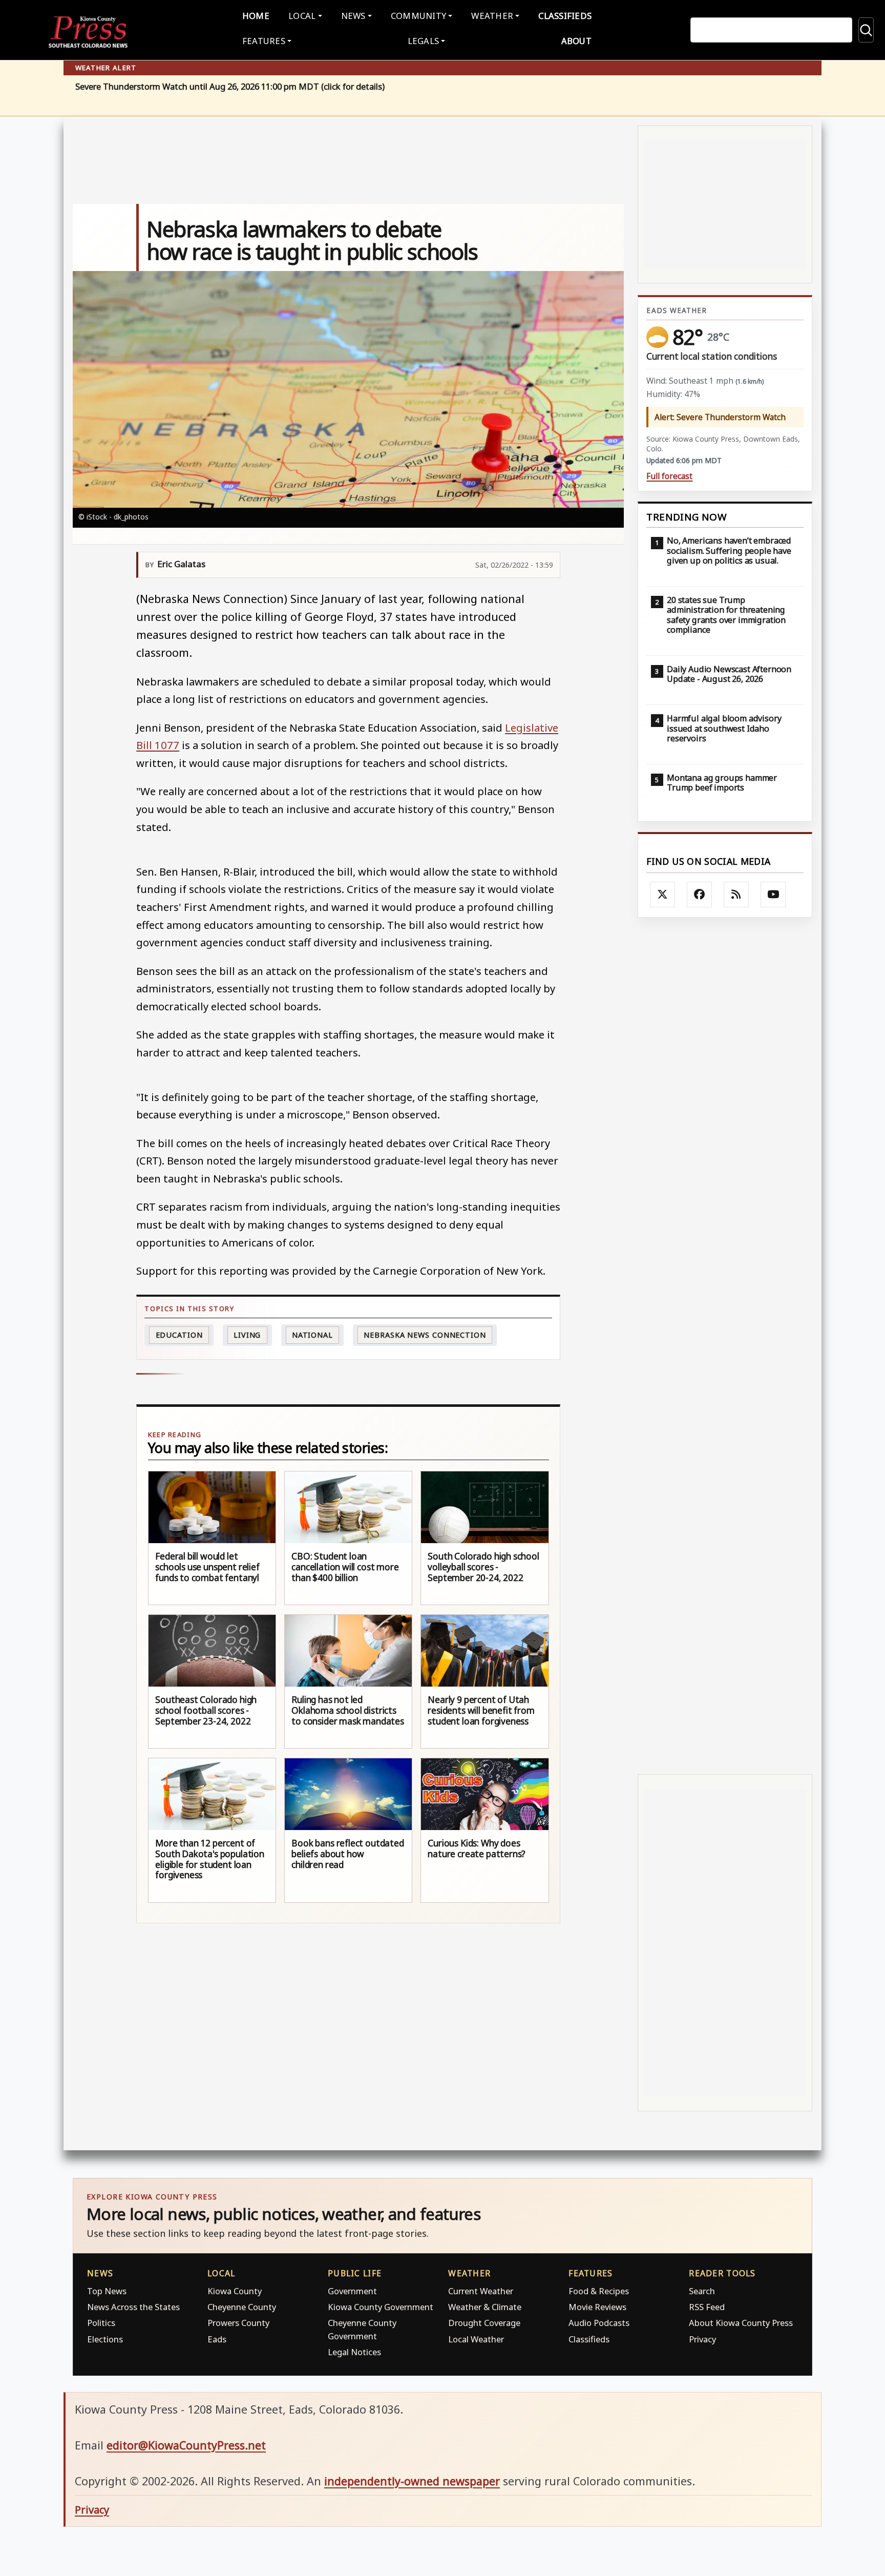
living (247, 1335)
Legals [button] (424, 41)
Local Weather (476, 2339)
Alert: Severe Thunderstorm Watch (720, 417)
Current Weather (481, 2291)
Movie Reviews (597, 2307)
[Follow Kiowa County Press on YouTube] (773, 895)
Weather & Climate (485, 2307)
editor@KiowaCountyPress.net (186, 2445)
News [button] (353, 16)
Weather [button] (492, 16)
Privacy (702, 2339)
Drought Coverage (484, 2323)
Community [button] (418, 16)
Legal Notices (354, 2352)
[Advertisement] (725, 1346)
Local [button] (302, 16)
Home (256, 16)
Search (702, 2291)
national (312, 1335)
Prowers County (238, 2323)
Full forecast (669, 476)
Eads (217, 2339)
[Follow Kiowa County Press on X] (663, 895)
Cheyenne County (242, 2307)
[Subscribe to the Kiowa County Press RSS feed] (736, 895)
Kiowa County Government (381, 2307)
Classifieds (565, 16)
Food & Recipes (599, 2291)
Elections (105, 2339)
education (179, 1335)
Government (352, 2291)
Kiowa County (235, 2291)
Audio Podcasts (599, 2323)
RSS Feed (707, 2307)
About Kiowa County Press (741, 2323)
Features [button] (264, 41)
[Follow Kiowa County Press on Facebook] (700, 895)
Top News (107, 2291)
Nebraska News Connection (425, 1335)
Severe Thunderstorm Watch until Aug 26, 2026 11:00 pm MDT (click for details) (230, 87)
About (576, 41)
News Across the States (133, 2307)
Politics (101, 2323)
